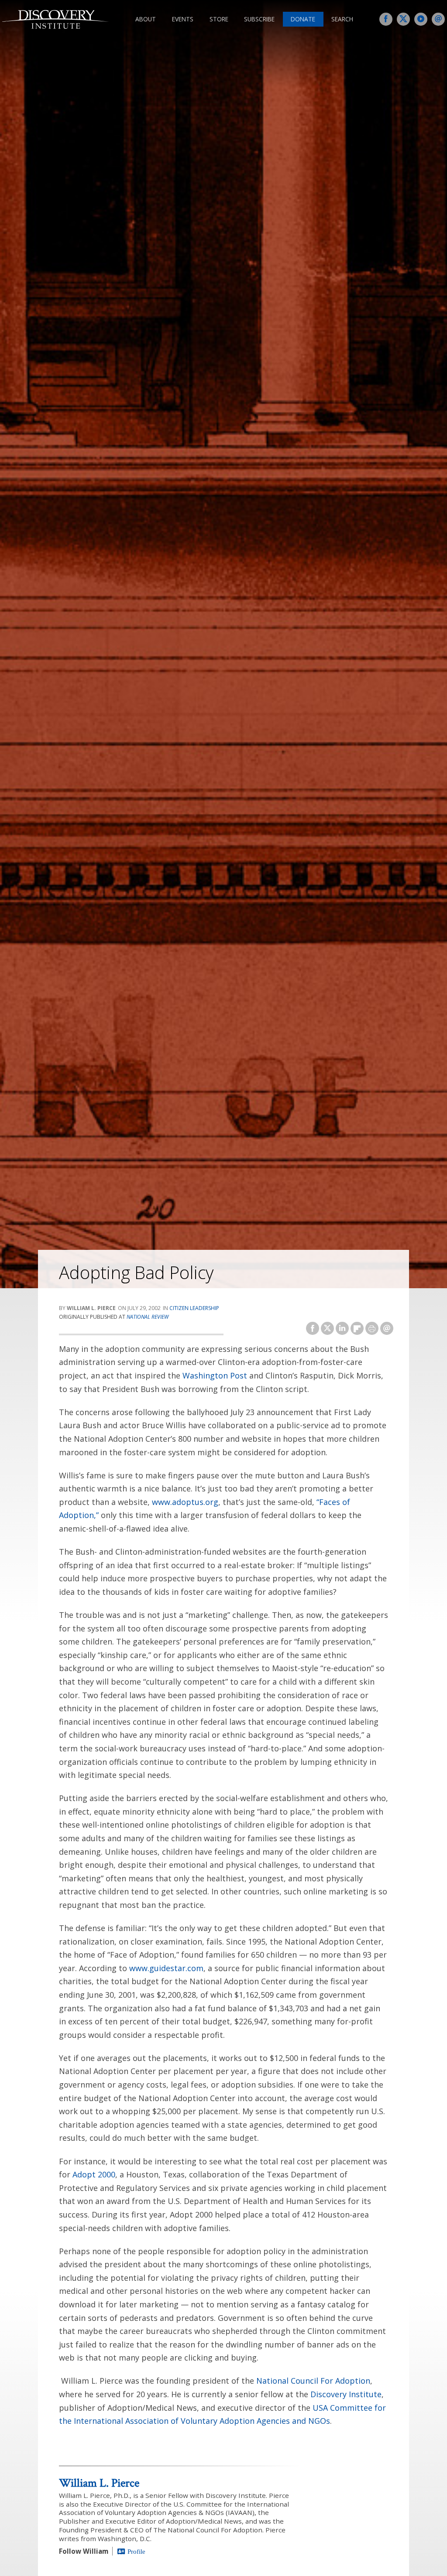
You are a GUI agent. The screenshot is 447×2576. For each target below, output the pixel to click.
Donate (303, 19)
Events (183, 19)
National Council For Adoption (313, 2381)
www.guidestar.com (166, 1968)
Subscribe (259, 19)
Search (342, 19)
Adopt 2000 (94, 2174)
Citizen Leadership (194, 1308)
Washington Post (215, 1375)
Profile (136, 2551)
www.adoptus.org (185, 1502)
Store (219, 19)
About (146, 19)
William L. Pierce (99, 2483)
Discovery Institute (346, 2394)
